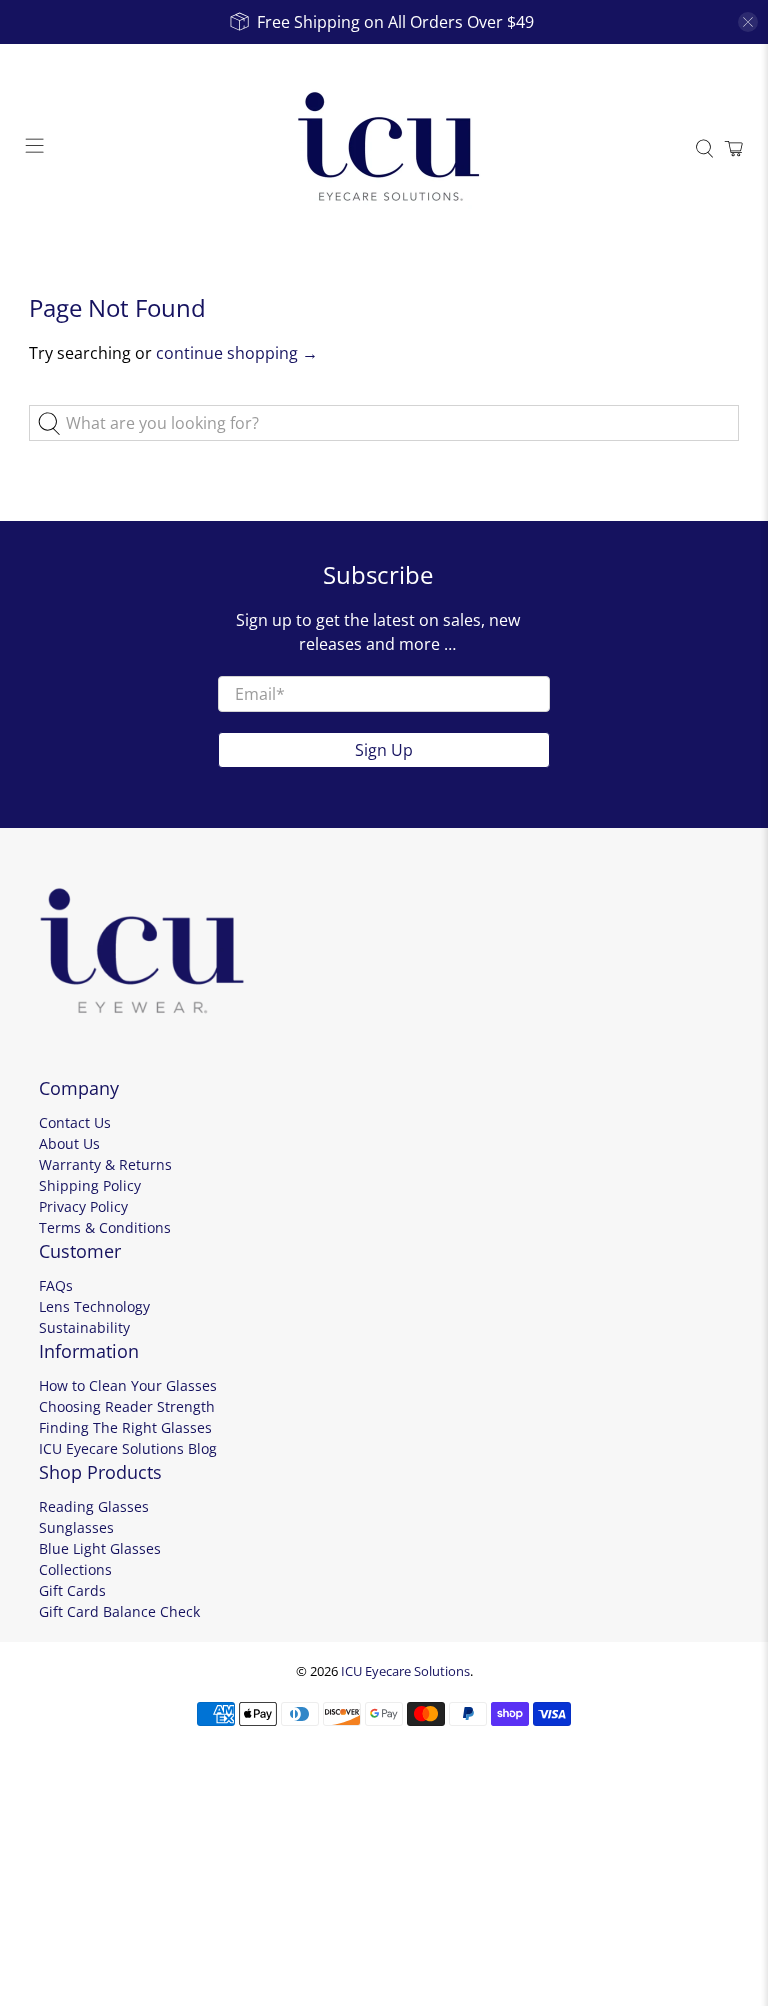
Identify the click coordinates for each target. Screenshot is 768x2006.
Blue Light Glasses (100, 1548)
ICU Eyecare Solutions (405, 1671)
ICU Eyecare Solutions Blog (128, 1448)
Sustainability (84, 1327)
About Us (69, 1143)
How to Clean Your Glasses (128, 1385)
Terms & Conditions (105, 1227)
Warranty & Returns (105, 1164)
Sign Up (384, 750)
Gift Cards (72, 1590)
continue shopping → (237, 353)
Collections (75, 1569)
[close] (748, 22)
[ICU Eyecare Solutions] (384, 149)
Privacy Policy (83, 1206)
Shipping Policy (90, 1185)
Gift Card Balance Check (119, 1611)
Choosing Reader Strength (127, 1406)
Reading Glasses (94, 1506)
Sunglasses (76, 1527)
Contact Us (75, 1122)
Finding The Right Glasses (125, 1427)
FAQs (56, 1285)
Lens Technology (94, 1306)
